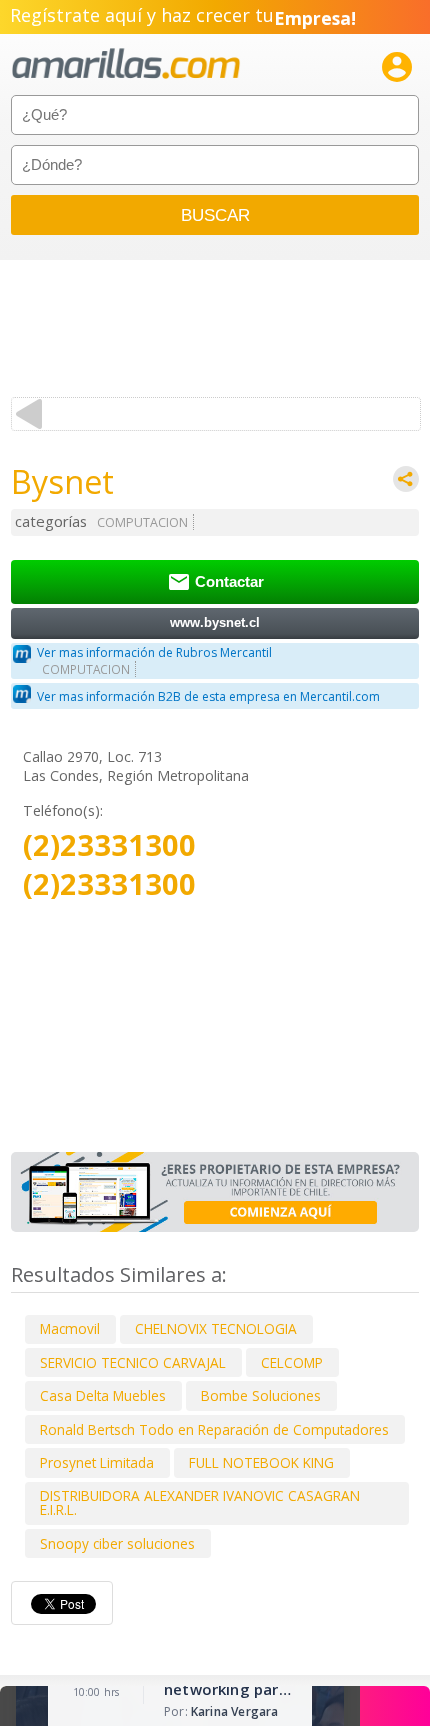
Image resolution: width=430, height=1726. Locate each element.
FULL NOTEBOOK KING (261, 1462)
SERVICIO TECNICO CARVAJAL (133, 1362)
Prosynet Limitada (97, 1462)
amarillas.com (126, 64)
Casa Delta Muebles (103, 1395)
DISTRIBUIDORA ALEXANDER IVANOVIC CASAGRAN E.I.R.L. (200, 1502)
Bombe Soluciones (261, 1395)
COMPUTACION (142, 522)
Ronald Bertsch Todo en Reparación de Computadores (214, 1429)
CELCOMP (292, 1362)
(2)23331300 (109, 845)
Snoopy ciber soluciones (117, 1543)
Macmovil (70, 1328)
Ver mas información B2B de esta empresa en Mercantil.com (208, 696)
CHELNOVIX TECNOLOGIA (216, 1328)
